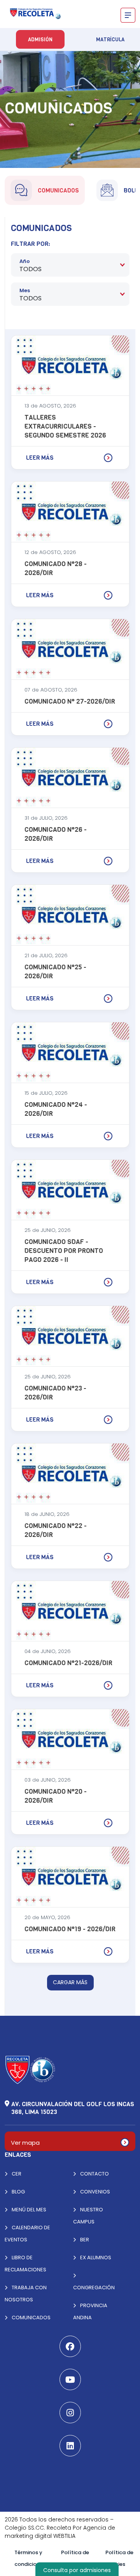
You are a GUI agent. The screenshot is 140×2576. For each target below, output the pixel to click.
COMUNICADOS (31, 2318)
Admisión (40, 40)
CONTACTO (94, 2174)
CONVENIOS (94, 2192)
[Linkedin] (70, 2446)
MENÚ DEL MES (28, 2210)
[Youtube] (70, 2379)
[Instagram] (70, 2413)
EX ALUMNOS (95, 2258)
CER (16, 2174)
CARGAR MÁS (70, 1982)
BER (84, 2240)
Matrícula (110, 40)
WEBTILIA (64, 2536)
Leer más (40, 458)
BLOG (18, 2192)
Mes (25, 290)
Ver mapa (25, 2143)
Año (25, 261)
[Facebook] (70, 2346)
